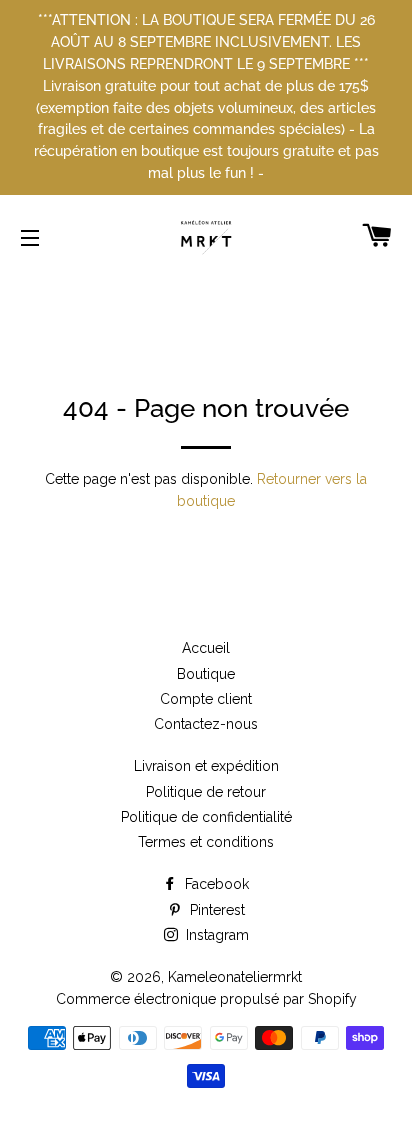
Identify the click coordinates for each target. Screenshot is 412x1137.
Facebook (215, 884)
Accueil (206, 648)
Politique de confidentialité (206, 817)
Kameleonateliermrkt (235, 977)
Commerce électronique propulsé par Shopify (206, 999)
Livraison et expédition (206, 766)
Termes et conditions (206, 842)
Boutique (206, 674)
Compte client (206, 699)
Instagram (215, 935)
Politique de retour (206, 792)
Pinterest (215, 910)
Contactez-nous (206, 724)
